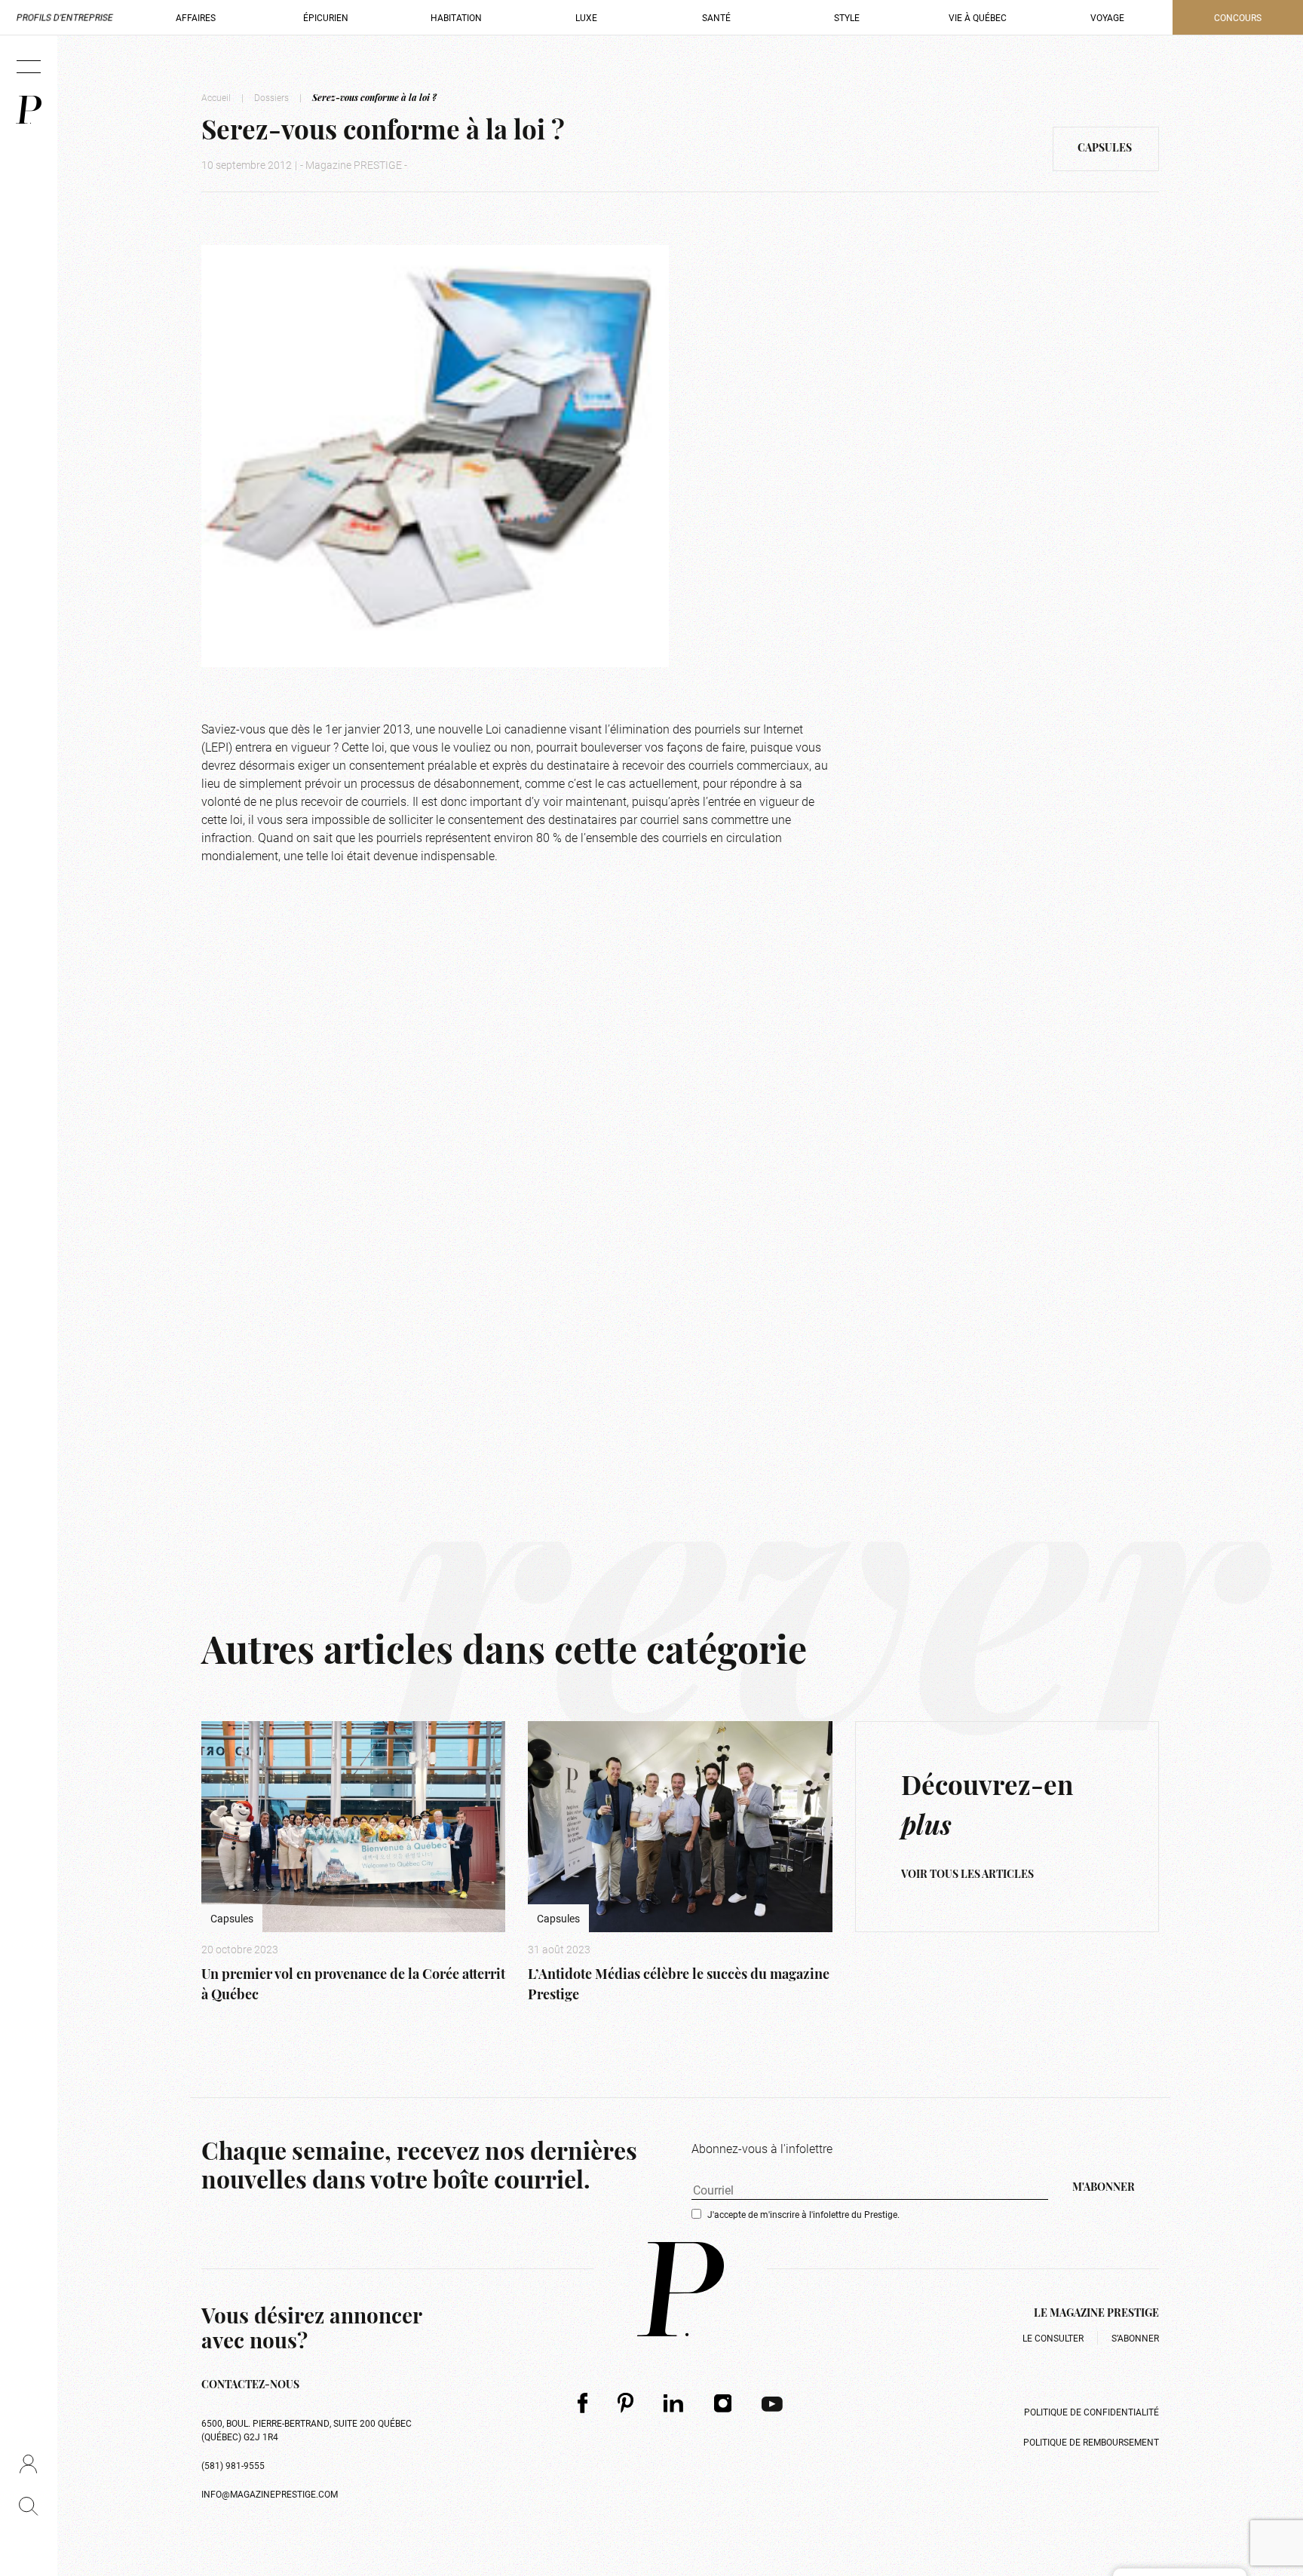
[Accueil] (29, 110)
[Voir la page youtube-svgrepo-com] (772, 2403)
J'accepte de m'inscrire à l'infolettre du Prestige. (803, 2214)
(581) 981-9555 (233, 2465)
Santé (716, 17)
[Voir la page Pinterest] (625, 2403)
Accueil (216, 97)
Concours (1238, 17)
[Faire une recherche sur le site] (28, 2506)
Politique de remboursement (1091, 2442)
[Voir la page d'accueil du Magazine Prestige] (681, 2289)
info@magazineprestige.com (270, 2494)
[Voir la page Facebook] (583, 2403)
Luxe (586, 17)
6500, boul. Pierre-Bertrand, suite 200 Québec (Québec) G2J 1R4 (307, 2430)
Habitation (456, 17)
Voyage (1107, 17)
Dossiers (271, 97)
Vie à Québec (978, 17)
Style (847, 17)
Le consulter (1053, 2338)
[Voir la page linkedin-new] (674, 2403)
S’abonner (1135, 2338)
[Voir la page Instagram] (723, 2403)
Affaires (196, 17)
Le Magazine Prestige (1096, 2314)
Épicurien (326, 17)
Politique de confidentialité (1091, 2412)
